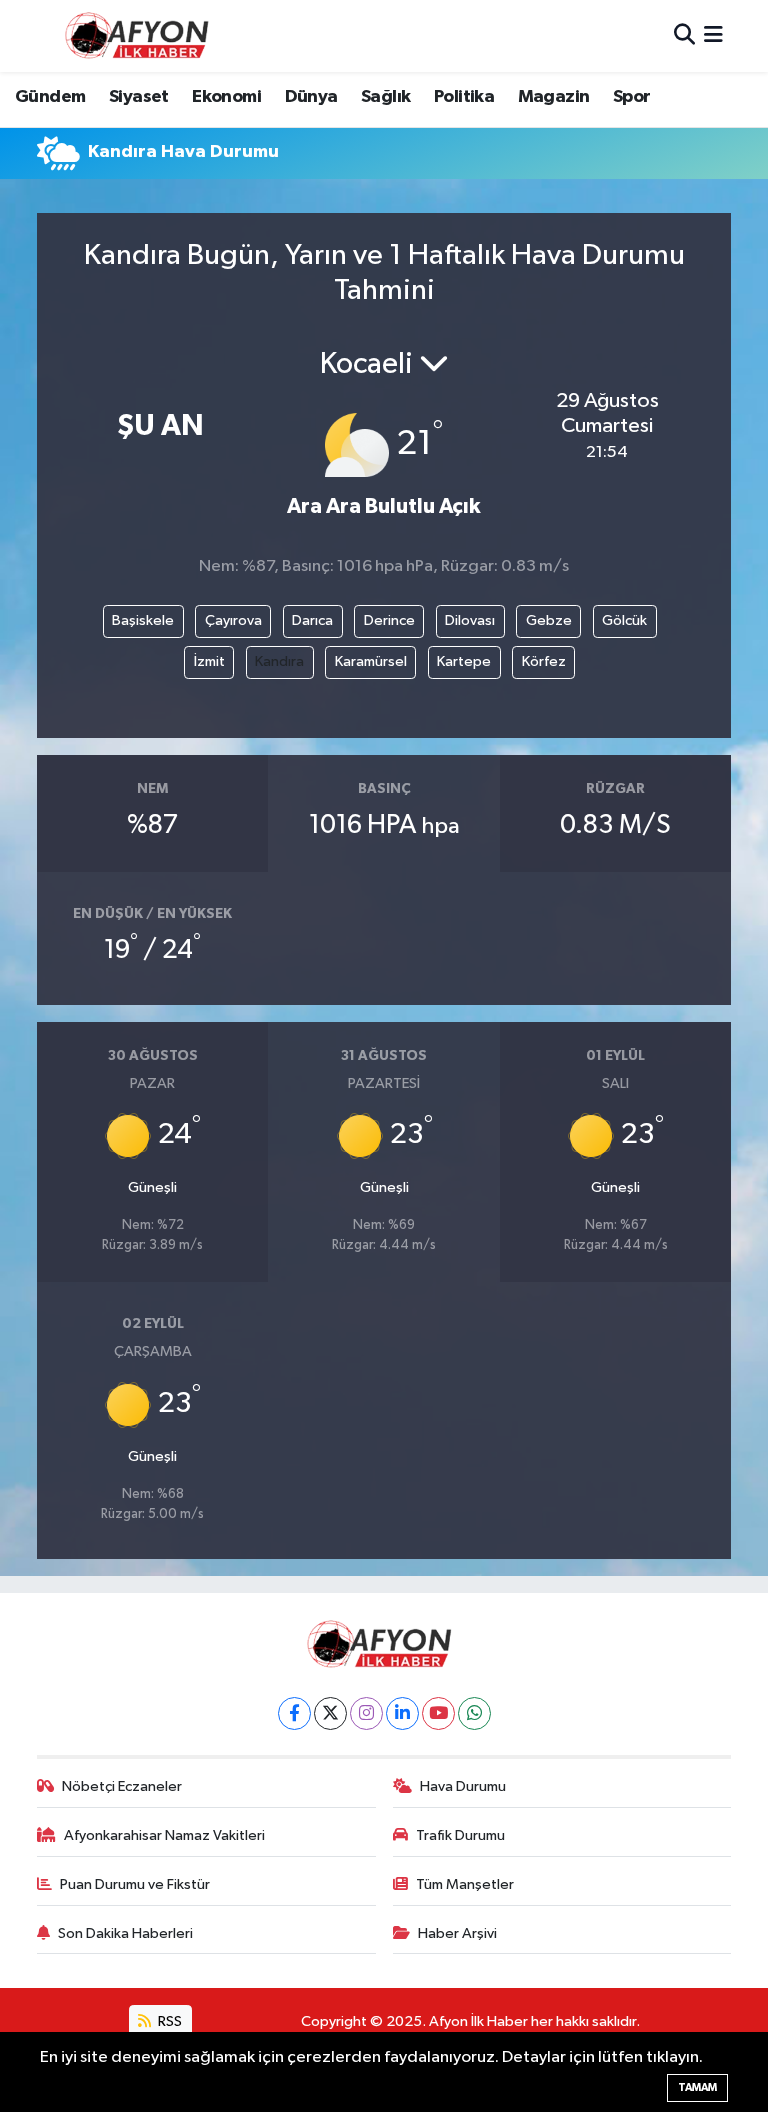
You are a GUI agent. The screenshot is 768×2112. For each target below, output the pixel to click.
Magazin (554, 97)
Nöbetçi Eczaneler (122, 1786)
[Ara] (684, 35)
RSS (168, 2021)
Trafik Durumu (460, 1835)
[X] (330, 1713)
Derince (389, 620)
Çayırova (233, 620)
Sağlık (385, 97)
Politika (464, 97)
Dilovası (470, 620)
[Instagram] (366, 1713)
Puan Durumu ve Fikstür (135, 1884)
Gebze (549, 620)
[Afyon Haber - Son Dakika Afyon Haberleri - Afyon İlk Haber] (142, 35)
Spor (632, 97)
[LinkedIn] (402, 1713)
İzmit (209, 661)
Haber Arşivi (457, 1933)
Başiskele (143, 620)
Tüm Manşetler (465, 1884)
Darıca (312, 620)
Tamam (697, 2087)
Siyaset (139, 97)
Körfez (544, 661)
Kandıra (279, 661)
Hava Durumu (463, 1786)
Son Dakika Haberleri (125, 1933)
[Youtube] (438, 1713)
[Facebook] (294, 1713)
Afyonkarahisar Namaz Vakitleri (164, 1835)
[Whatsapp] (474, 1713)
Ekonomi (226, 97)
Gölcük (624, 620)
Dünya (311, 97)
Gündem (50, 97)
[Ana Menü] (713, 35)
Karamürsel (371, 661)
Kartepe (464, 661)
